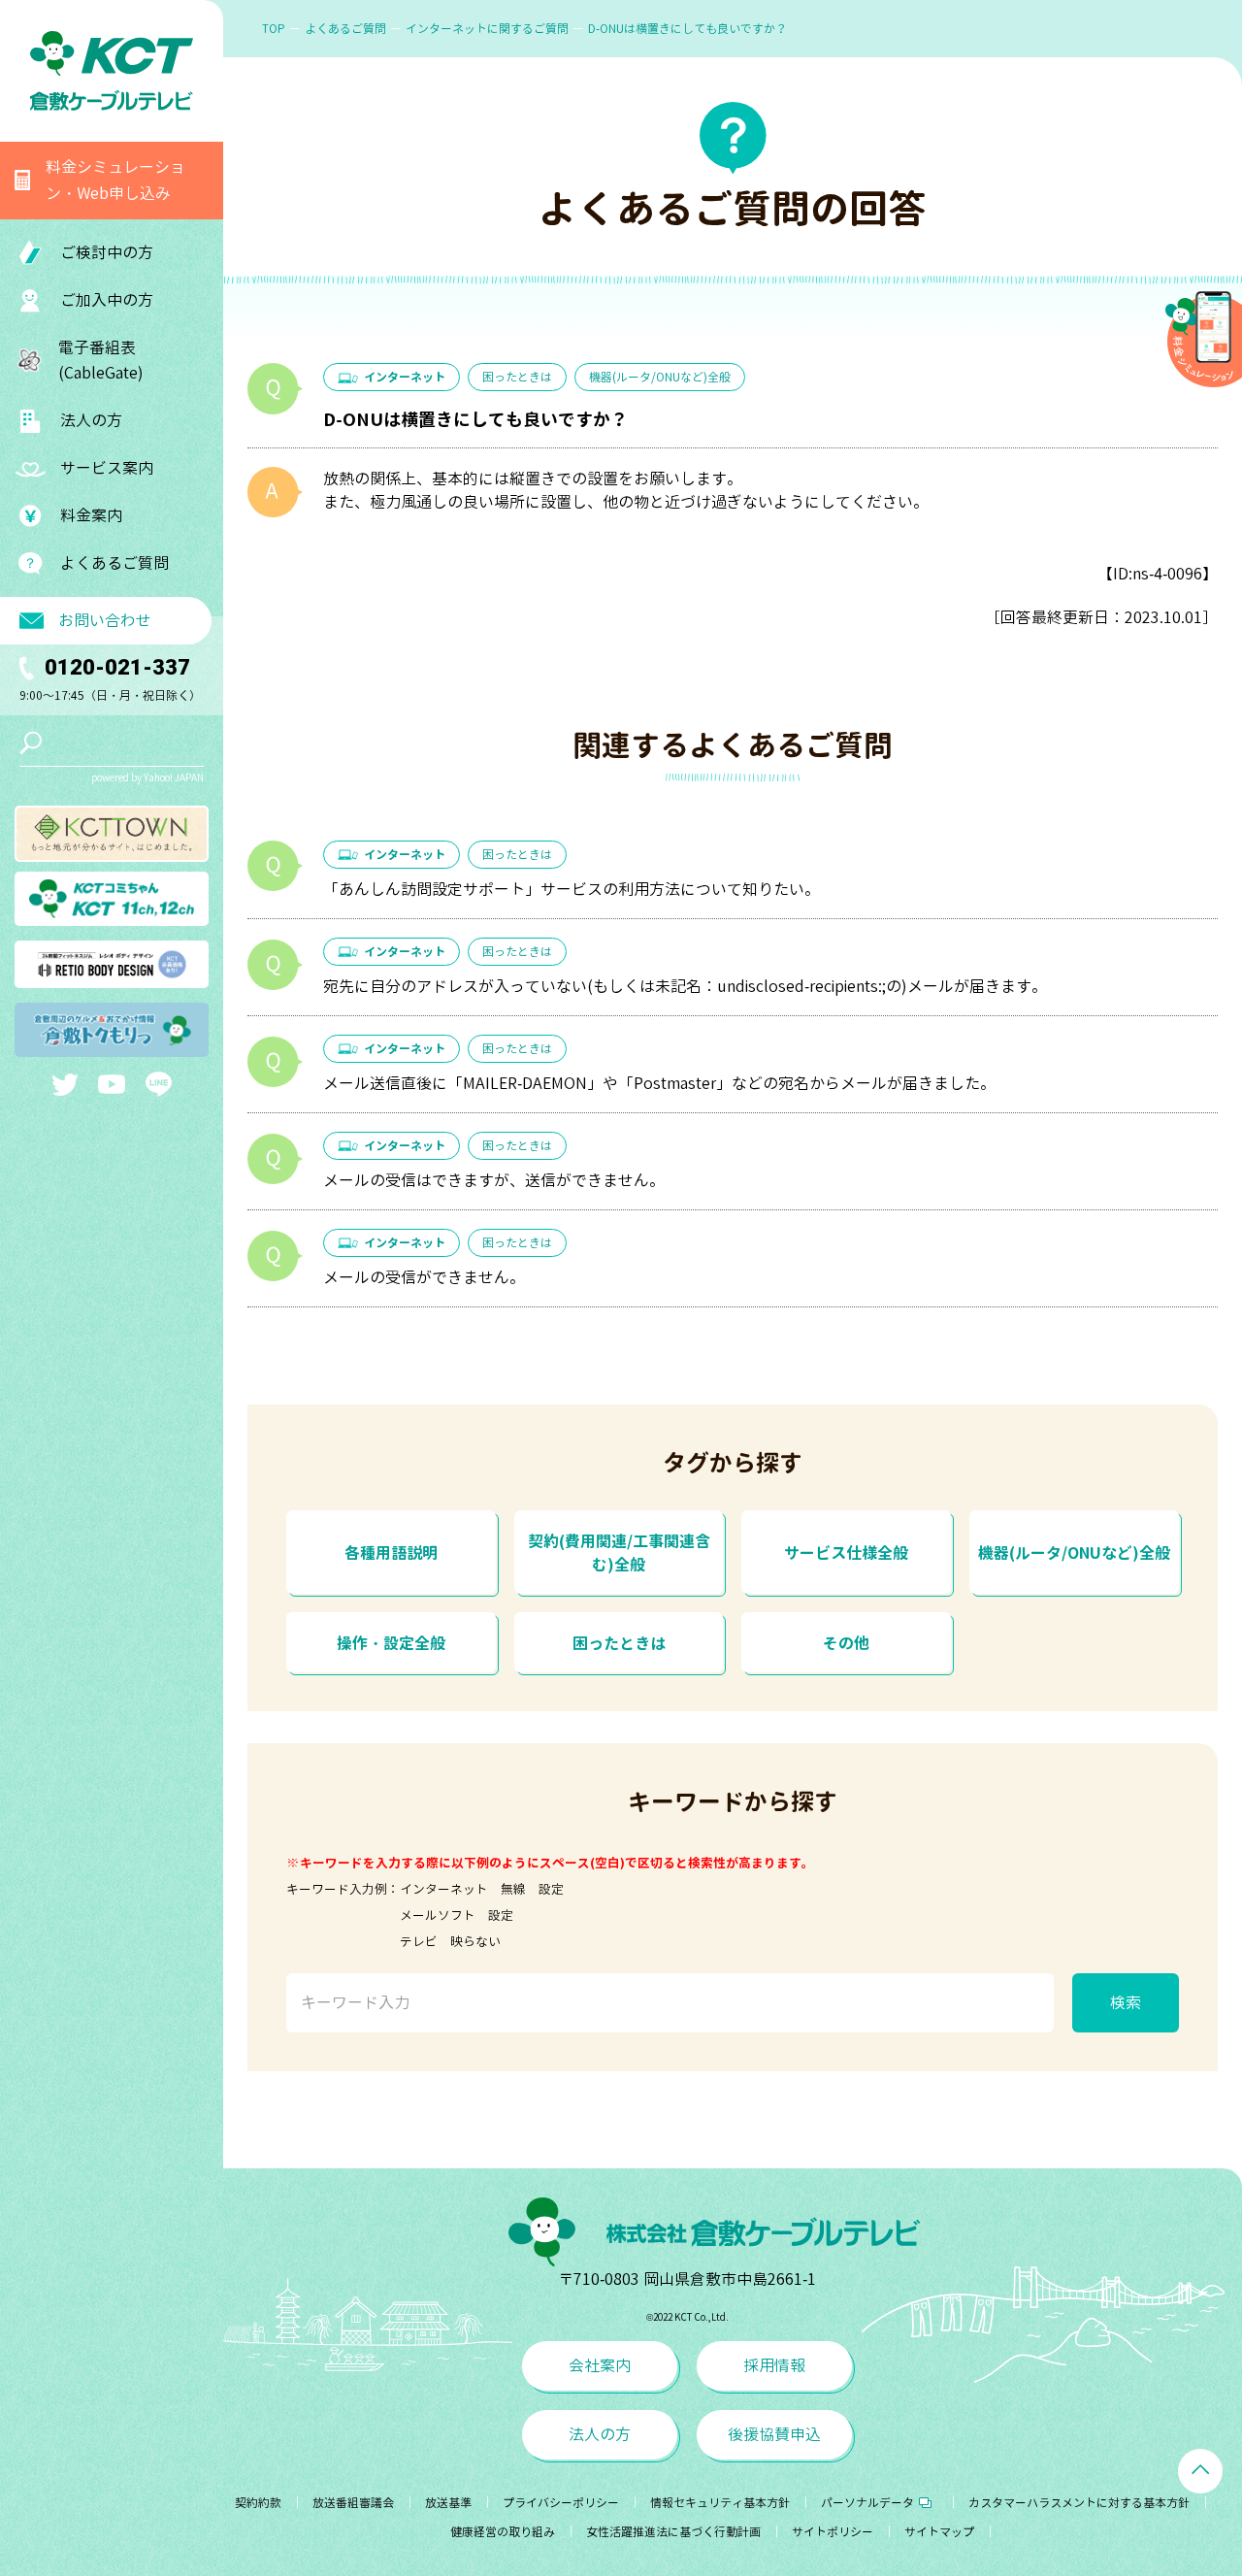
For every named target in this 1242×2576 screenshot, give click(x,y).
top (274, 29)
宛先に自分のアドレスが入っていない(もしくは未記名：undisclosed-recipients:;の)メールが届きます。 (685, 986)
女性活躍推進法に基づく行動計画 (673, 2532)
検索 (1126, 2002)
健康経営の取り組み (503, 2532)
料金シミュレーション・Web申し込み (115, 180)
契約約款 (258, 2503)
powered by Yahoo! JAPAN (147, 777)
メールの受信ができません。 (424, 1277)
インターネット (405, 377)
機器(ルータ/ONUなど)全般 (660, 377)
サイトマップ (939, 2532)
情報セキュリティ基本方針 (720, 2503)
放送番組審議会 (353, 2503)
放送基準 (448, 2503)
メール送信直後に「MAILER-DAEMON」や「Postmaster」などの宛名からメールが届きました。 (659, 1083)
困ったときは (517, 377)
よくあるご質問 (114, 563)
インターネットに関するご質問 (487, 29)
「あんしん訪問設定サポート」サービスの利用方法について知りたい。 (572, 889)
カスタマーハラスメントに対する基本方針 (1079, 2503)
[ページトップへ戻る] (1200, 2471)
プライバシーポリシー (561, 2503)
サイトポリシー (833, 2532)
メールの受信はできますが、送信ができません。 (494, 1180)
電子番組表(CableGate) (101, 361)
